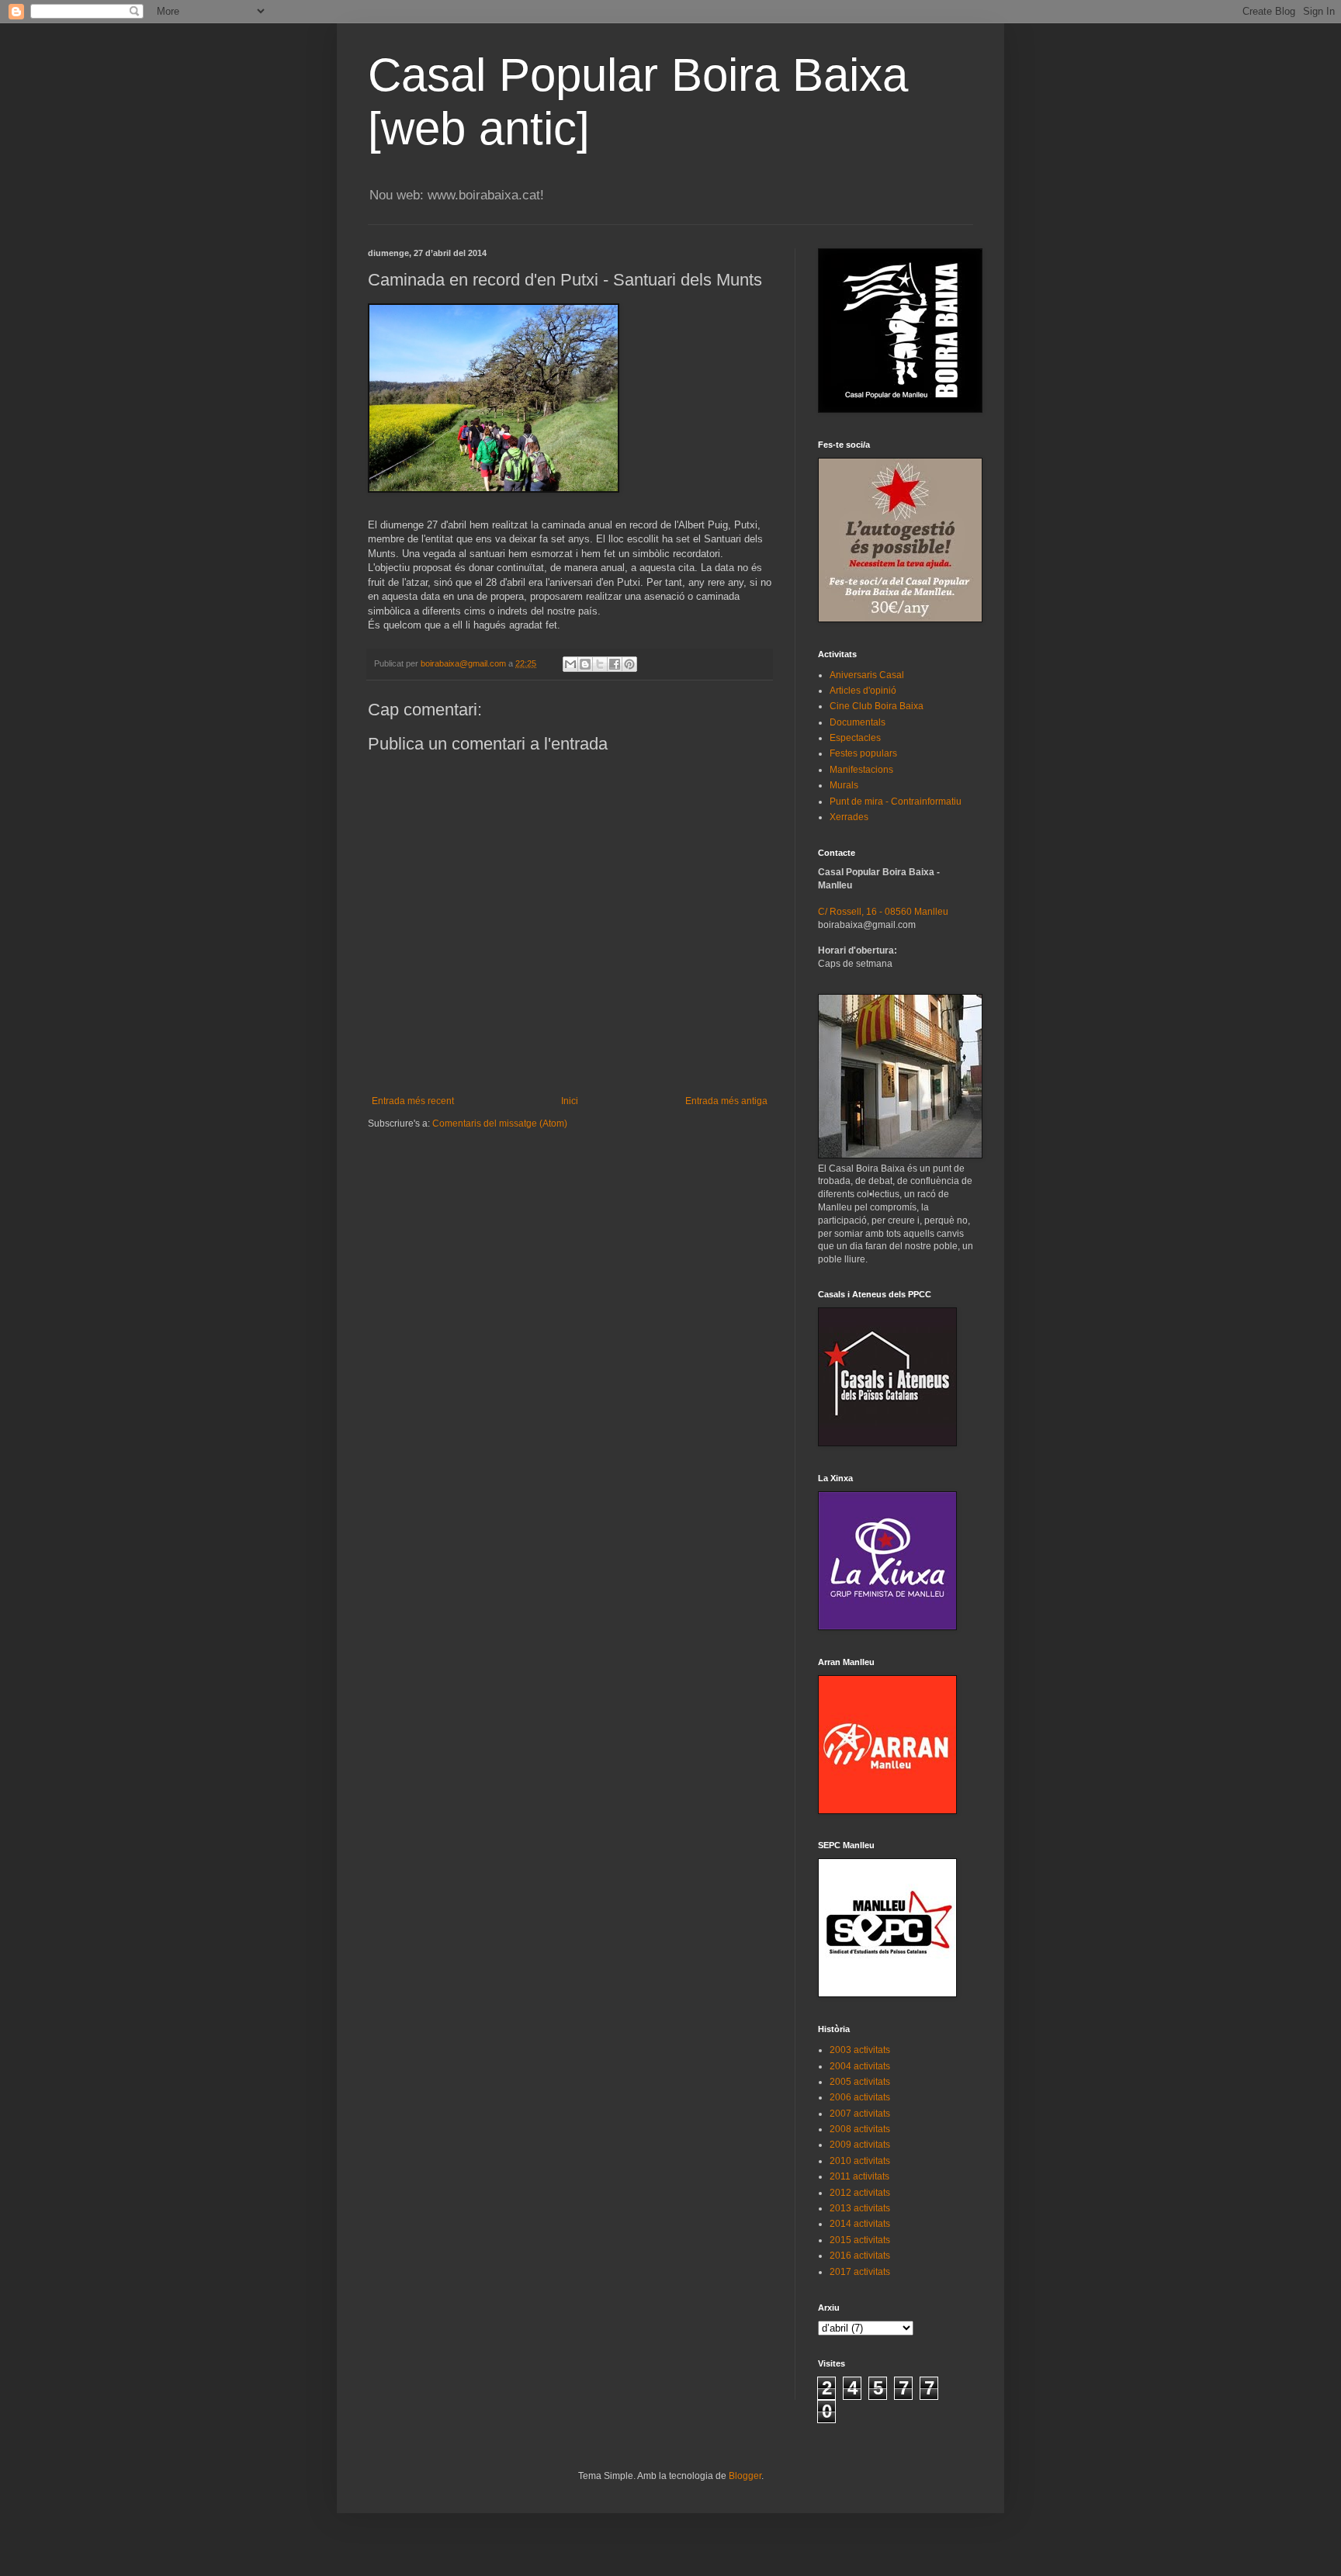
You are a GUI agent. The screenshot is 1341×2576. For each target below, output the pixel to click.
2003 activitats (860, 2050)
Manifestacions (861, 770)
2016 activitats (860, 2256)
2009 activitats (860, 2145)
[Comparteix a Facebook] (615, 664)
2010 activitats (860, 2161)
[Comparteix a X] (600, 664)
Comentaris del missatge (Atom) (500, 1124)
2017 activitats (860, 2272)
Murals (844, 785)
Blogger (745, 2476)
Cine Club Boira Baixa (877, 706)
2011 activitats (859, 2176)
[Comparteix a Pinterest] (629, 664)
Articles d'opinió (863, 691)
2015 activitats (860, 2240)
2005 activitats (860, 2082)
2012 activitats (860, 2193)
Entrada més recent (413, 1101)
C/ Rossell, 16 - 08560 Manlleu (883, 912)
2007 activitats (860, 2114)
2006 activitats (860, 2097)
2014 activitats (860, 2224)
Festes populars (863, 753)
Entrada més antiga (726, 1101)
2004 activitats (860, 2066)
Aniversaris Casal (867, 675)
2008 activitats (860, 2129)
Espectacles (855, 738)
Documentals (858, 722)
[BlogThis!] (585, 664)
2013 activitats (860, 2208)
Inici (570, 1101)
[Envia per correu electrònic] (570, 664)
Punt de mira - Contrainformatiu (896, 802)
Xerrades (849, 817)
